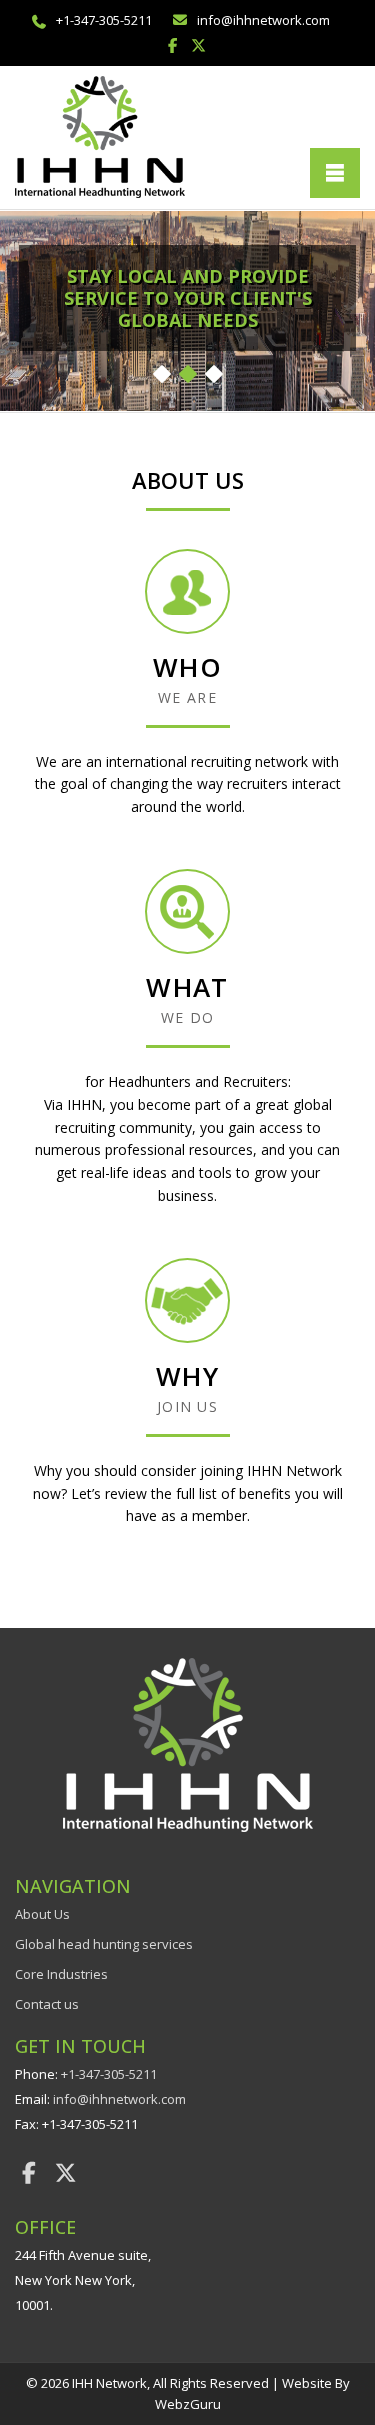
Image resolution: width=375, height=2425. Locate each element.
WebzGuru (188, 2404)
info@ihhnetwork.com (263, 20)
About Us (42, 1914)
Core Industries (61, 1974)
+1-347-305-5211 (104, 20)
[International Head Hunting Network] (100, 135)
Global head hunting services (104, 1944)
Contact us (47, 2004)
